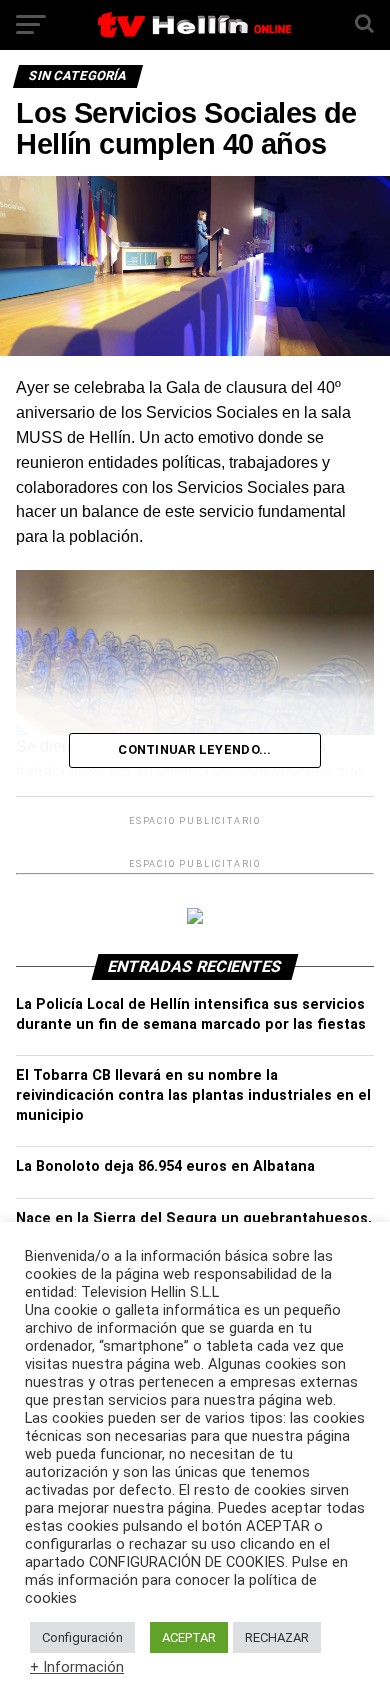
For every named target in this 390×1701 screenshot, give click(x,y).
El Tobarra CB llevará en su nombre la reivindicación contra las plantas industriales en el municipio (193, 1095)
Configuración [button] (82, 1637)
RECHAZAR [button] (277, 1637)
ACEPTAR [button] (189, 1637)
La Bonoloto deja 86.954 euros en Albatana (165, 1166)
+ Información (77, 1667)
